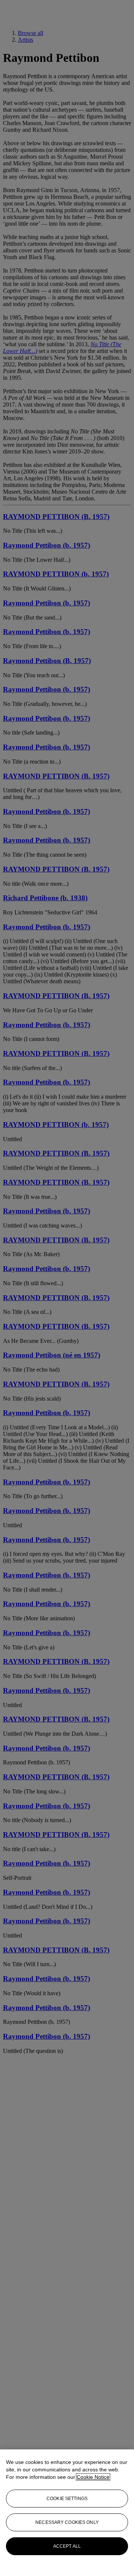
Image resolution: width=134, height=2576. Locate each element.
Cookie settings (67, 2499)
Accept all (67, 2546)
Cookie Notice (93, 2477)
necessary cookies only (67, 2522)
